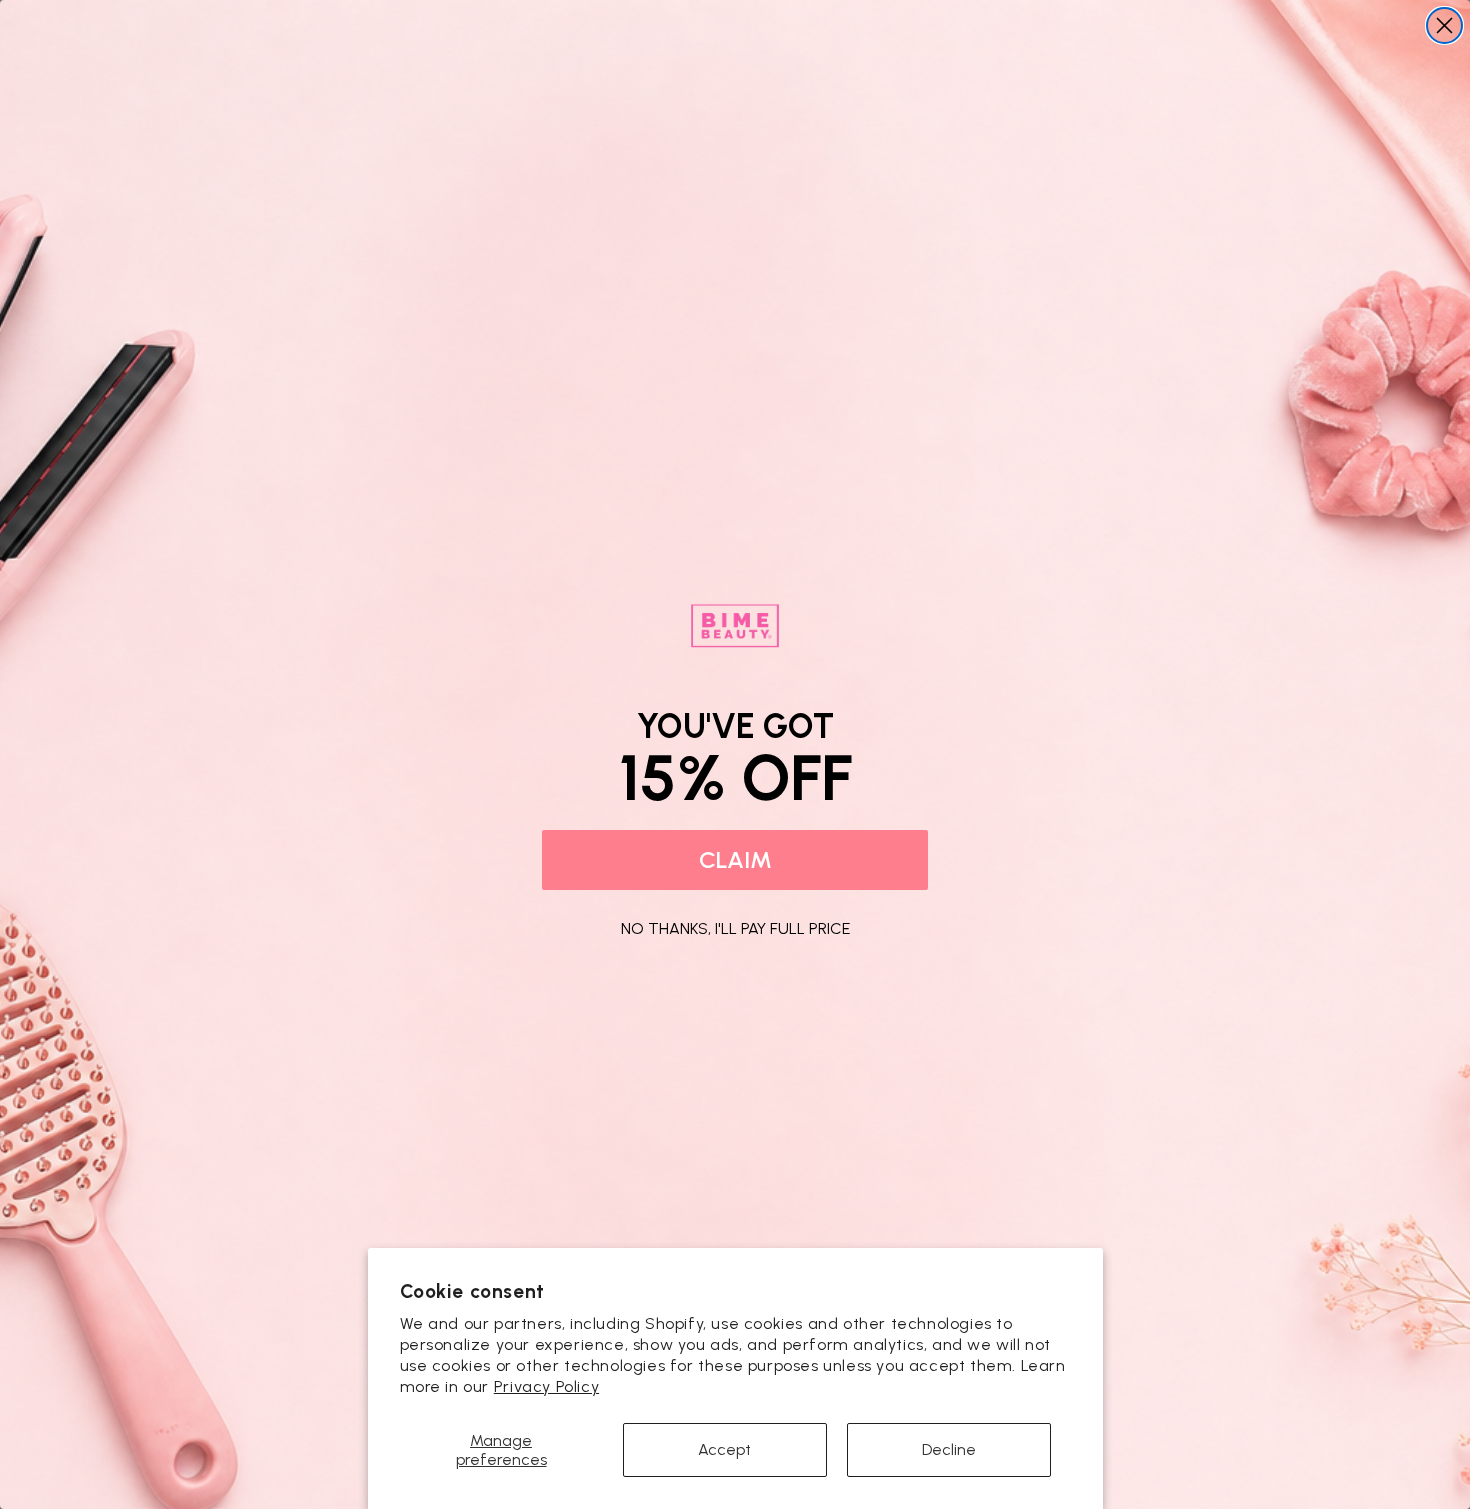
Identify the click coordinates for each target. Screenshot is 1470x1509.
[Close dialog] (1444, 25)
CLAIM (735, 859)
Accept (724, 1449)
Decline (949, 1449)
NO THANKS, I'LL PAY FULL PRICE (735, 925)
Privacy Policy (546, 1386)
